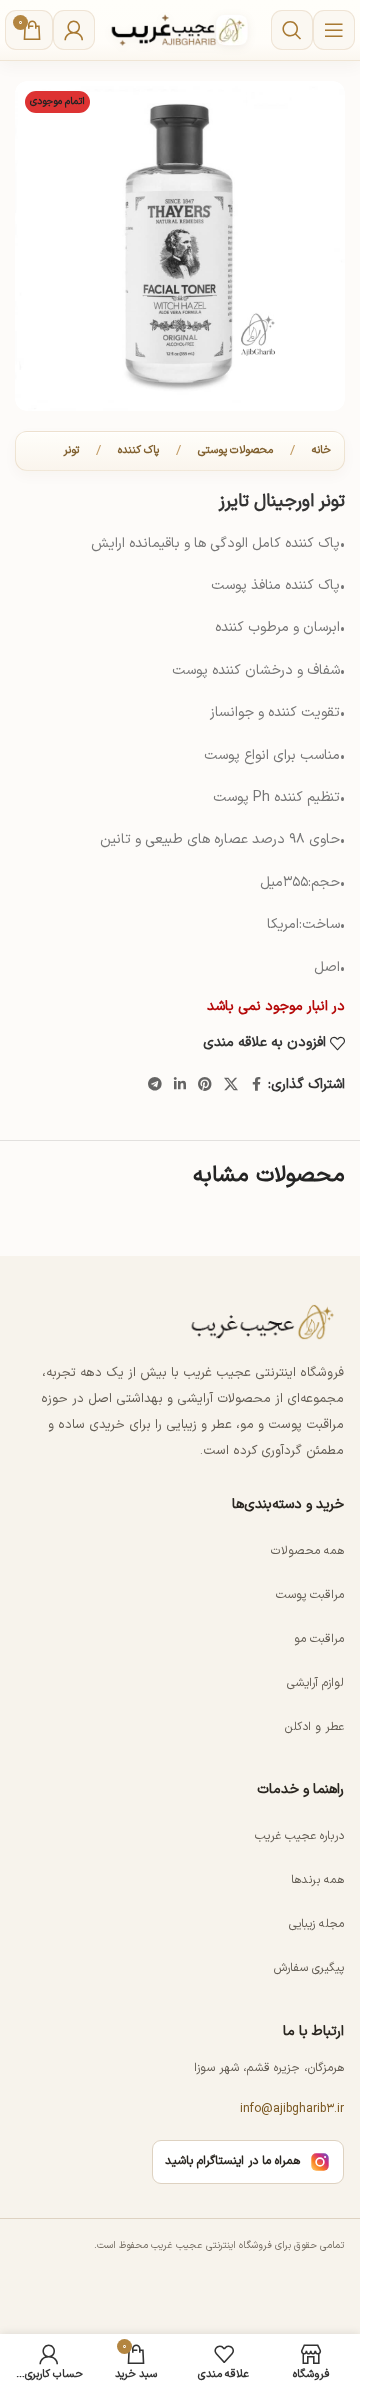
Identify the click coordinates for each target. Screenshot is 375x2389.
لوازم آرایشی (315, 1682)
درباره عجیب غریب (299, 1835)
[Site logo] (180, 29)
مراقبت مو (319, 1638)
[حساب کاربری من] (74, 30)
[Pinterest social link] (205, 1085)
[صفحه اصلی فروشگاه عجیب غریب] (264, 1322)
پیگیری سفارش (309, 1967)
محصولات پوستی (235, 450)
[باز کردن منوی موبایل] (334, 30)
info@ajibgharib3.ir (292, 2109)
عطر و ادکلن (314, 1726)
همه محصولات (307, 1550)
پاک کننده (138, 450)
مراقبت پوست (310, 1594)
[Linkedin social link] (180, 1085)
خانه (321, 450)
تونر (71, 450)
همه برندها (317, 1879)
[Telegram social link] (155, 1085)
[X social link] (231, 1085)
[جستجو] (292, 30)
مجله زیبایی (316, 1923)
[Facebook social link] (256, 1085)
